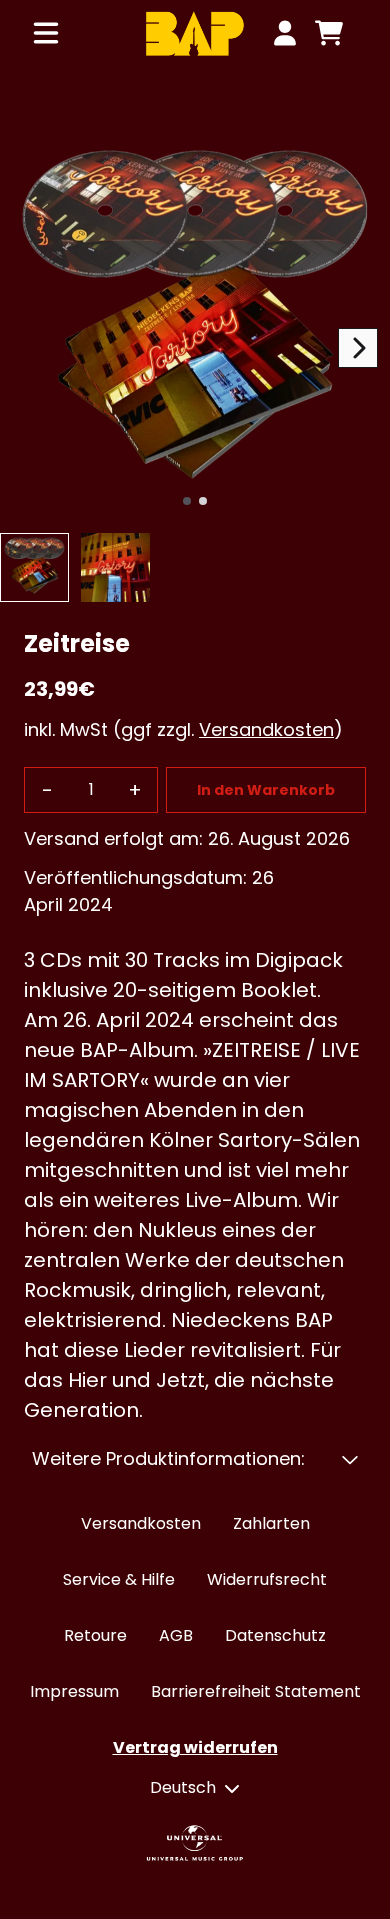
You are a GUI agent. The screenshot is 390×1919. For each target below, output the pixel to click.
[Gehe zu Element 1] (187, 501)
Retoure (95, 1635)
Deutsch (183, 1787)
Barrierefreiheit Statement (256, 1691)
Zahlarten (271, 1523)
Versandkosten (266, 729)
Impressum (74, 1691)
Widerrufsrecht (267, 1579)
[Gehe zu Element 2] (203, 501)
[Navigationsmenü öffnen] (46, 33)
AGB (176, 1635)
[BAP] (194, 33)
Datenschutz (275, 1635)
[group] (34, 567)
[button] (195, 1458)
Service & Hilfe (119, 1579)
